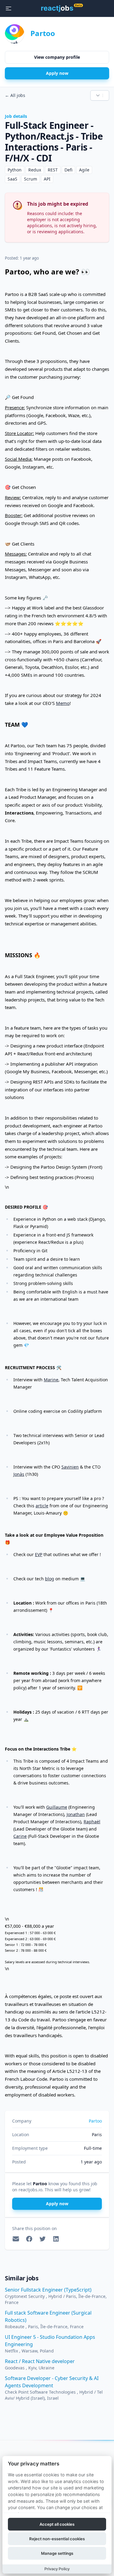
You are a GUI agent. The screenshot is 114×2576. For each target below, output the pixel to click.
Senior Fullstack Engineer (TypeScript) (48, 2290)
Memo (63, 703)
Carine (20, 1836)
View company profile (57, 57)
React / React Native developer (40, 2361)
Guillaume (57, 1807)
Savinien (70, 1467)
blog (50, 1579)
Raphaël (92, 1822)
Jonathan (76, 1814)
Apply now (57, 73)
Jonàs (19, 1474)
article (42, 1506)
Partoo (43, 33)
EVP (39, 1554)
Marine (51, 1380)
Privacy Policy (57, 2569)
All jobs (15, 95)
